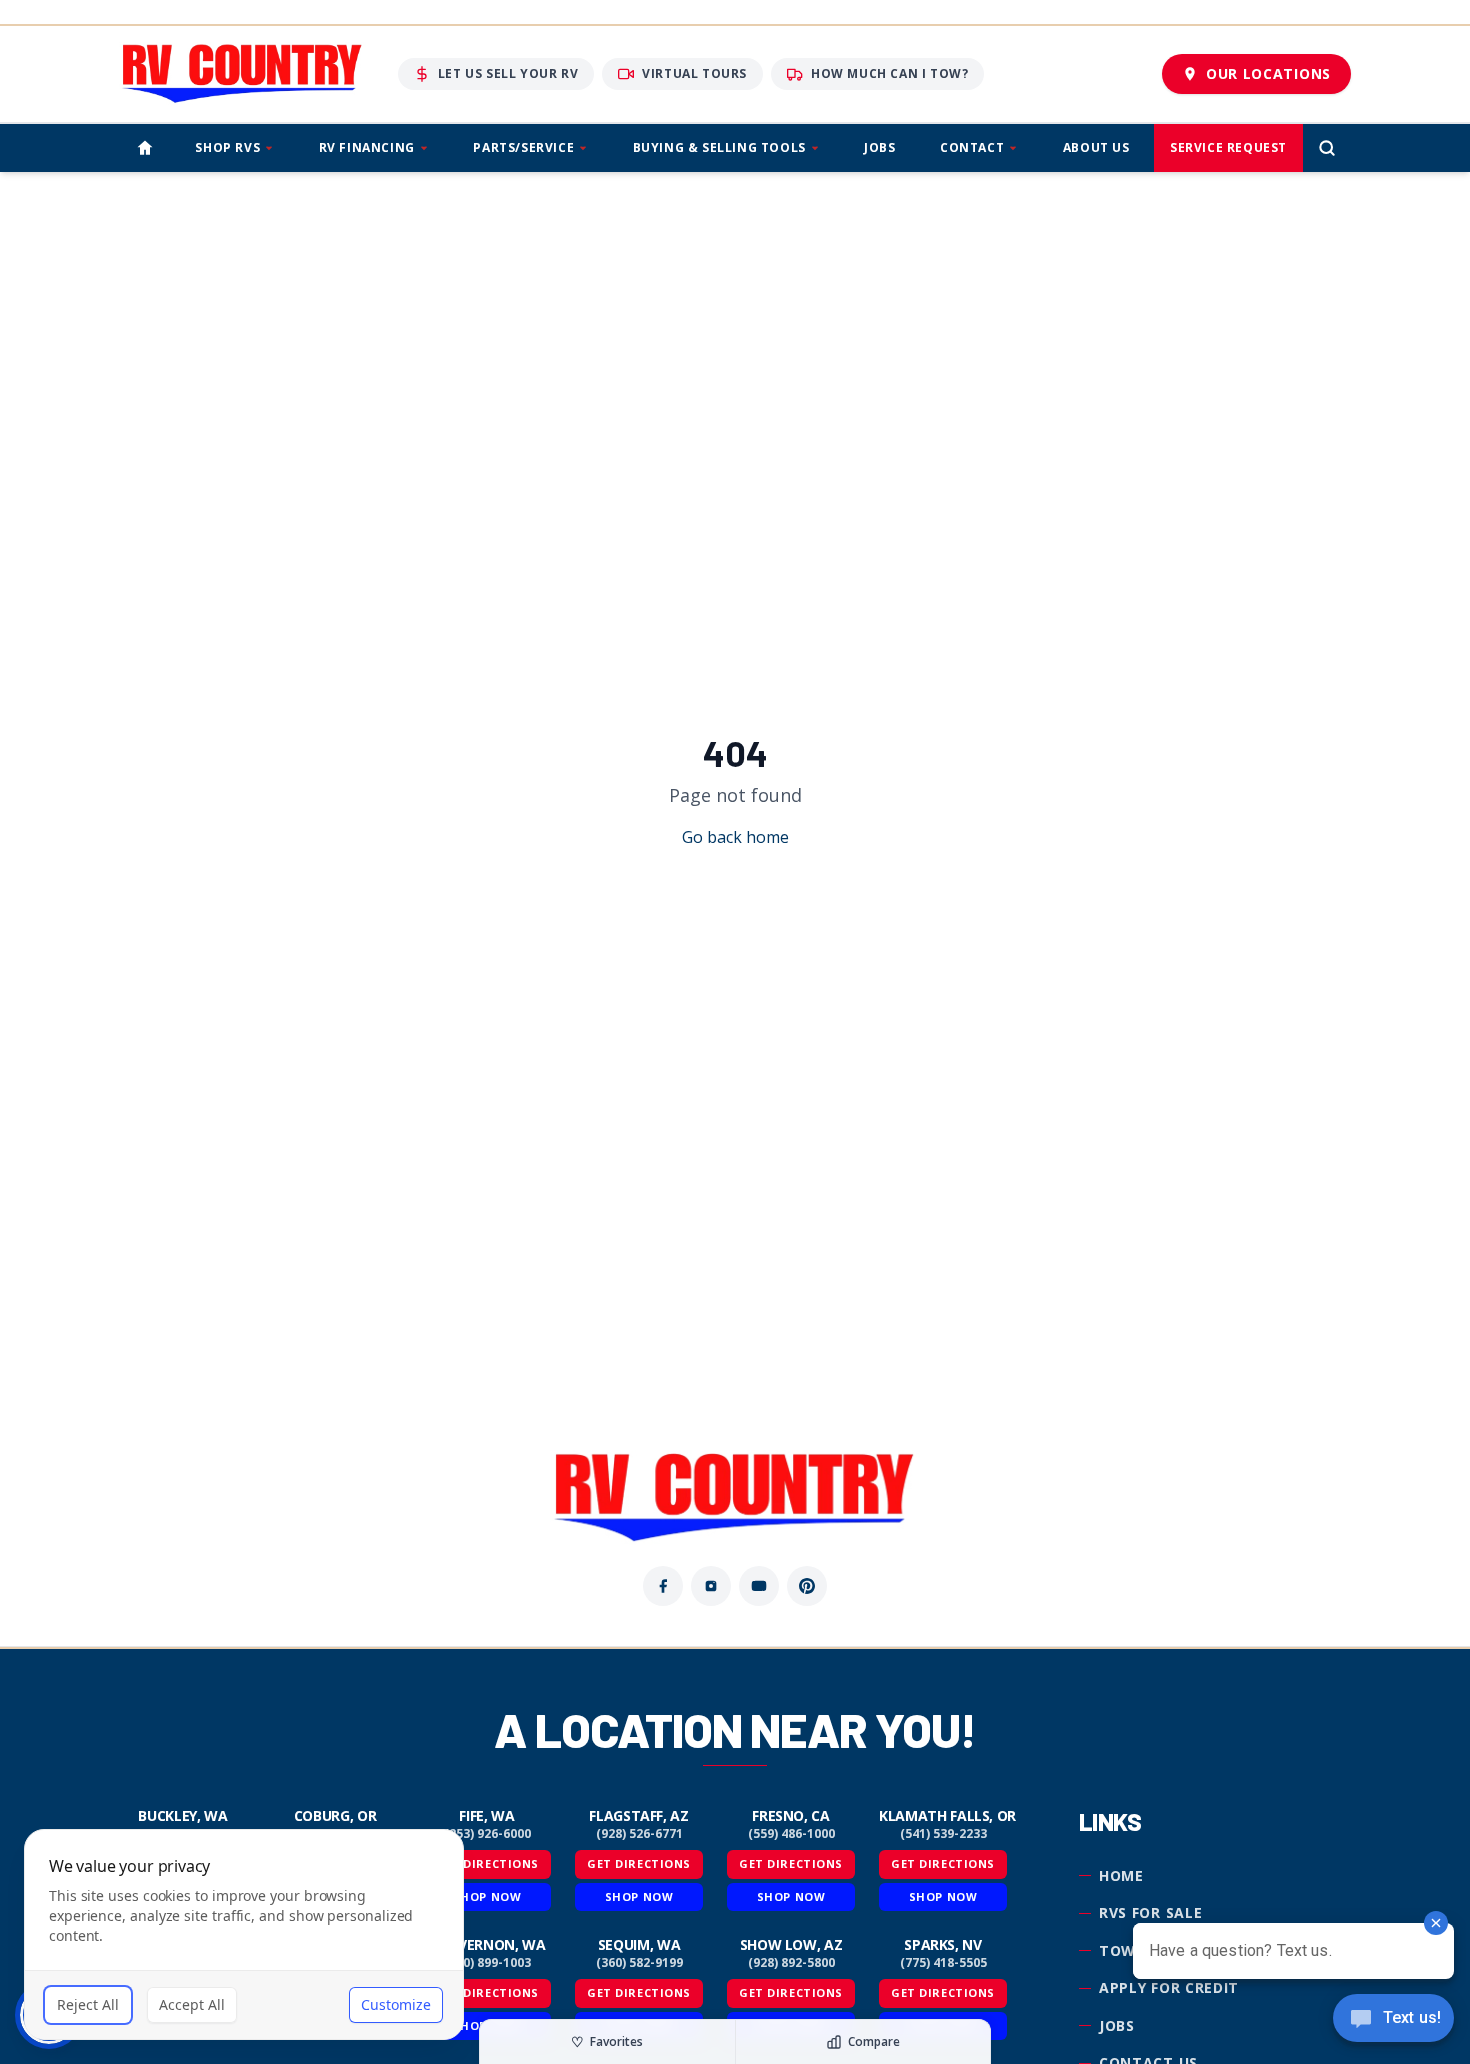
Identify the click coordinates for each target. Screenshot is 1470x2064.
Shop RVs (227, 147)
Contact (972, 147)
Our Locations (1268, 73)
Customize (396, 2004)
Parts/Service (523, 147)
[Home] (145, 148)
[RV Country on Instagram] (711, 1586)
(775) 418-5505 (943, 1963)
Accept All (192, 2004)
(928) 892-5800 (791, 1963)
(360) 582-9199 (639, 1963)
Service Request (1228, 147)
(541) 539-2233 (943, 1834)
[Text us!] (1393, 2020)
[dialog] (244, 1934)
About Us (1096, 147)
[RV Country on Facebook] (663, 1586)
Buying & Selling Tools (719, 147)
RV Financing (367, 147)
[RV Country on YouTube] (759, 1586)
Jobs (879, 147)
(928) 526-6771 (639, 1834)
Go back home (735, 837)
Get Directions (639, 1863)
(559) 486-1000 (791, 1834)
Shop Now (639, 1896)
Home (1121, 1875)
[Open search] (1327, 148)
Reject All (88, 2004)
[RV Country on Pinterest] (807, 1586)
